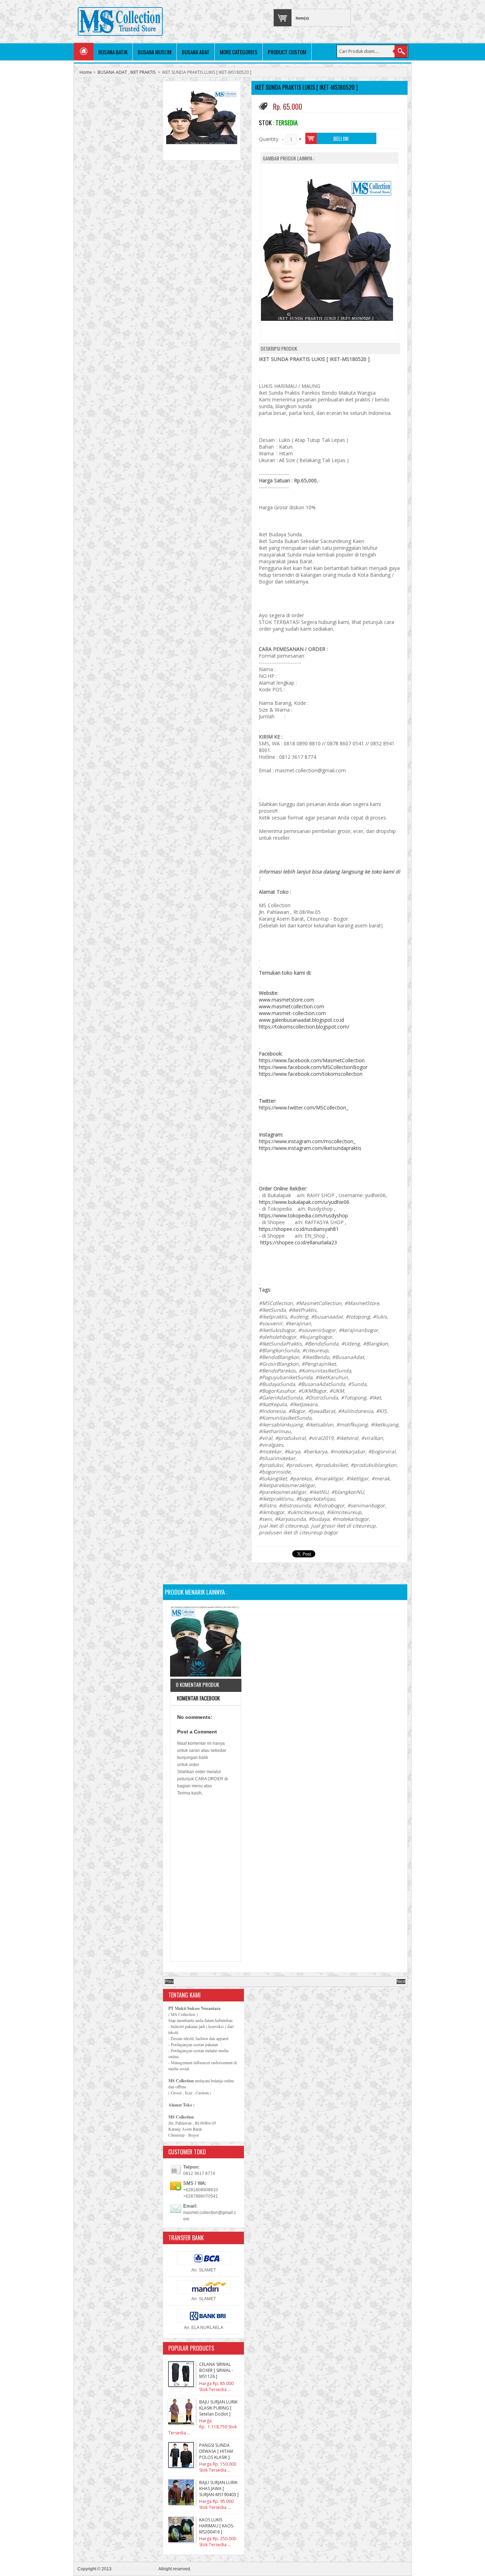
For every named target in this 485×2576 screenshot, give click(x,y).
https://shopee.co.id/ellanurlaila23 (299, 1242)
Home (86, 72)
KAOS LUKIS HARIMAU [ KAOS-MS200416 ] (217, 2526)
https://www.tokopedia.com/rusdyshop (303, 1215)
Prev (169, 1982)
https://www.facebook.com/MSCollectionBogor (313, 1067)
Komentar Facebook (198, 1698)
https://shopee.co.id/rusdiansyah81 (299, 1229)
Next (401, 1982)
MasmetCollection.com (136, 2569)
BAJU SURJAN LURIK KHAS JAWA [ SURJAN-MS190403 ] (219, 2489)
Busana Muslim (155, 52)
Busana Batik (113, 52)
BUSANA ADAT (112, 72)
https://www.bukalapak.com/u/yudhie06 (304, 1202)
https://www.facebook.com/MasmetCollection (312, 1060)
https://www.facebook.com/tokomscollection (311, 1074)
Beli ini (341, 138)
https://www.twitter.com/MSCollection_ (304, 1108)
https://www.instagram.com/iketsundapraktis (310, 1148)
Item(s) (302, 18)
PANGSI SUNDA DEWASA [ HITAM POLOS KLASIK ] (216, 2451)
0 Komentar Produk (197, 1684)
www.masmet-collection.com (292, 1013)
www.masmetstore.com (287, 1000)
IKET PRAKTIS (143, 72)
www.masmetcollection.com (291, 1006)
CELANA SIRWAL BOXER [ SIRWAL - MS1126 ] (216, 2370)
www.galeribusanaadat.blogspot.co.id (301, 1020)
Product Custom (287, 52)
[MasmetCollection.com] (120, 22)
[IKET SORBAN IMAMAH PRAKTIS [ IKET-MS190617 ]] (206, 1642)
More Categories (239, 52)
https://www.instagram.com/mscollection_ (307, 1141)
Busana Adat (196, 52)
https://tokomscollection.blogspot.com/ (304, 1027)
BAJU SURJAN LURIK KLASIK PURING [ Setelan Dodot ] (218, 2408)
